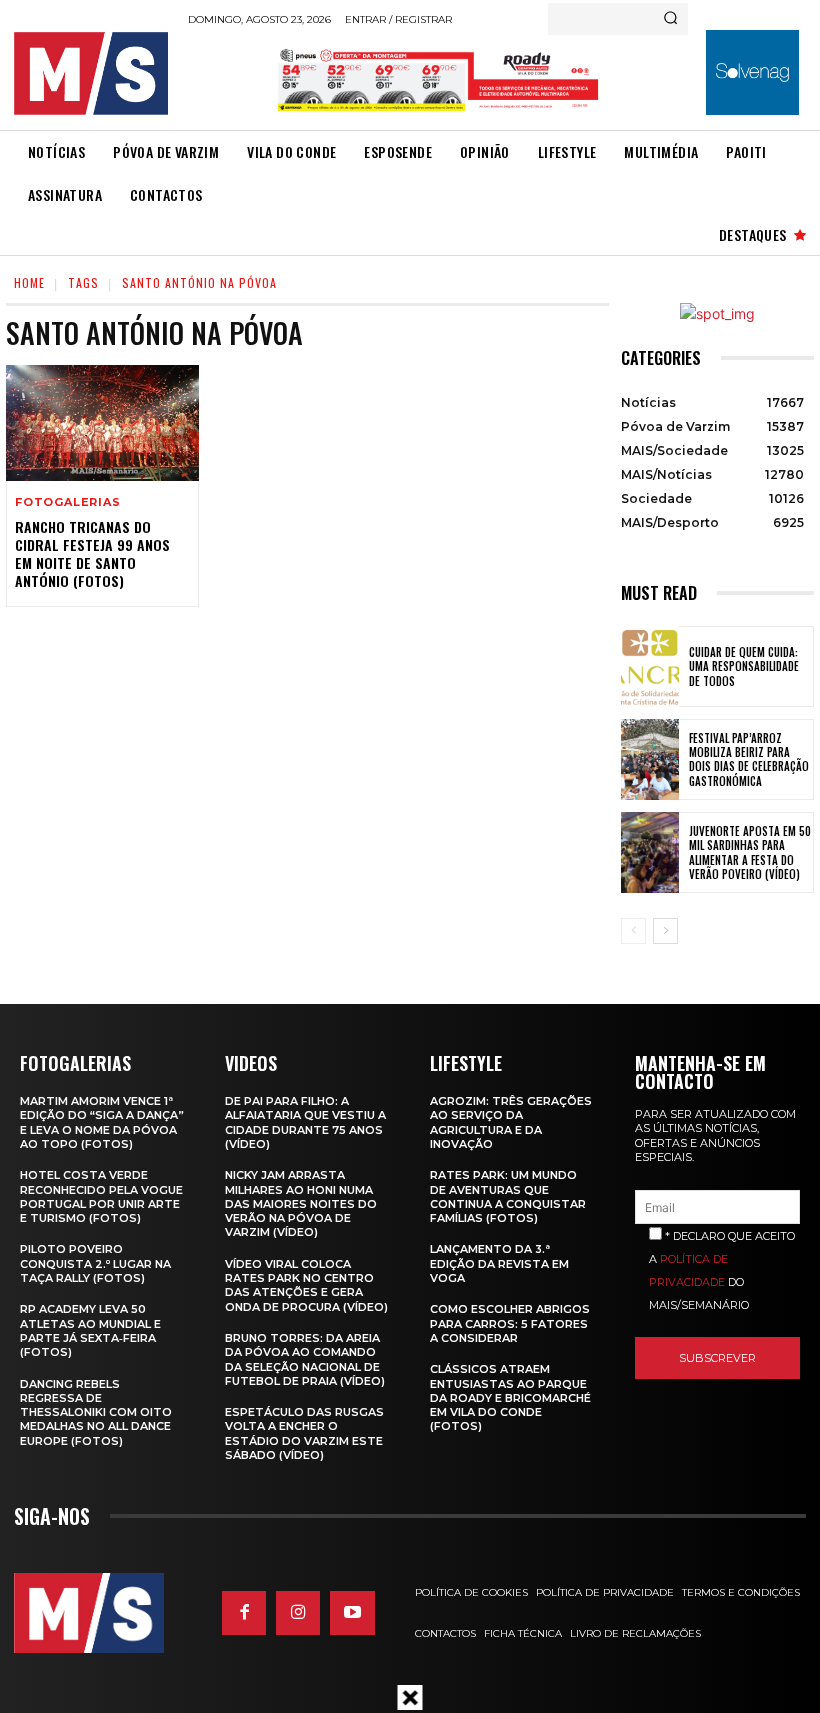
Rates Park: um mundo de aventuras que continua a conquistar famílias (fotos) (508, 1196)
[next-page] (665, 931)
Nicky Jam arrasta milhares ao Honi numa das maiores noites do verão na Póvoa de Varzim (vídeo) (301, 1203)
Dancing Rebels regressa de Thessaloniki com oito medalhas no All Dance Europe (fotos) (96, 1412)
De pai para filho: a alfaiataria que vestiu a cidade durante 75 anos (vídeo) (305, 1122)
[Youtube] (352, 1613)
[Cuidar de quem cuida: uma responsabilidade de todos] (650, 666)
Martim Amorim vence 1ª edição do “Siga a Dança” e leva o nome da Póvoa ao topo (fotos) (102, 1122)
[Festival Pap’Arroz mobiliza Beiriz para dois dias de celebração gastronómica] (650, 759)
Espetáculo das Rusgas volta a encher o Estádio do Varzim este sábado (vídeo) (304, 1433)
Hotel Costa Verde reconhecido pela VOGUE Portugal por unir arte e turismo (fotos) (101, 1196)
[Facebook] (244, 1613)
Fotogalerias (68, 502)
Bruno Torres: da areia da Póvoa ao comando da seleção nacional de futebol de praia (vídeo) (305, 1359)
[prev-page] (633, 931)
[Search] (670, 19)
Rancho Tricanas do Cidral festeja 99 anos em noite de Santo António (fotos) (92, 554)
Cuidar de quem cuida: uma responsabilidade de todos (744, 666)
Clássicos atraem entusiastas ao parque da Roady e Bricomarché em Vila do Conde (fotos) (510, 1397)
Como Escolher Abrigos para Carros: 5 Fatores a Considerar (510, 1323)
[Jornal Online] (95, 73)
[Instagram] (298, 1613)
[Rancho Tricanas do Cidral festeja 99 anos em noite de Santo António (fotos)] (102, 423)
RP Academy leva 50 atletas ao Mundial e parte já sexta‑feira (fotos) (90, 1330)
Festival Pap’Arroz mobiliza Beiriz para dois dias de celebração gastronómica (749, 759)
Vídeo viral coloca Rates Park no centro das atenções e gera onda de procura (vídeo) (306, 1285)
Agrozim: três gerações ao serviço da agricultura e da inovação (511, 1122)
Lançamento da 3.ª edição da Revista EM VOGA (499, 1263)
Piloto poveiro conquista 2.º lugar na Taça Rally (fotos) (95, 1263)
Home (29, 282)
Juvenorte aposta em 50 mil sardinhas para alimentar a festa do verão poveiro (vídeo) (750, 852)
